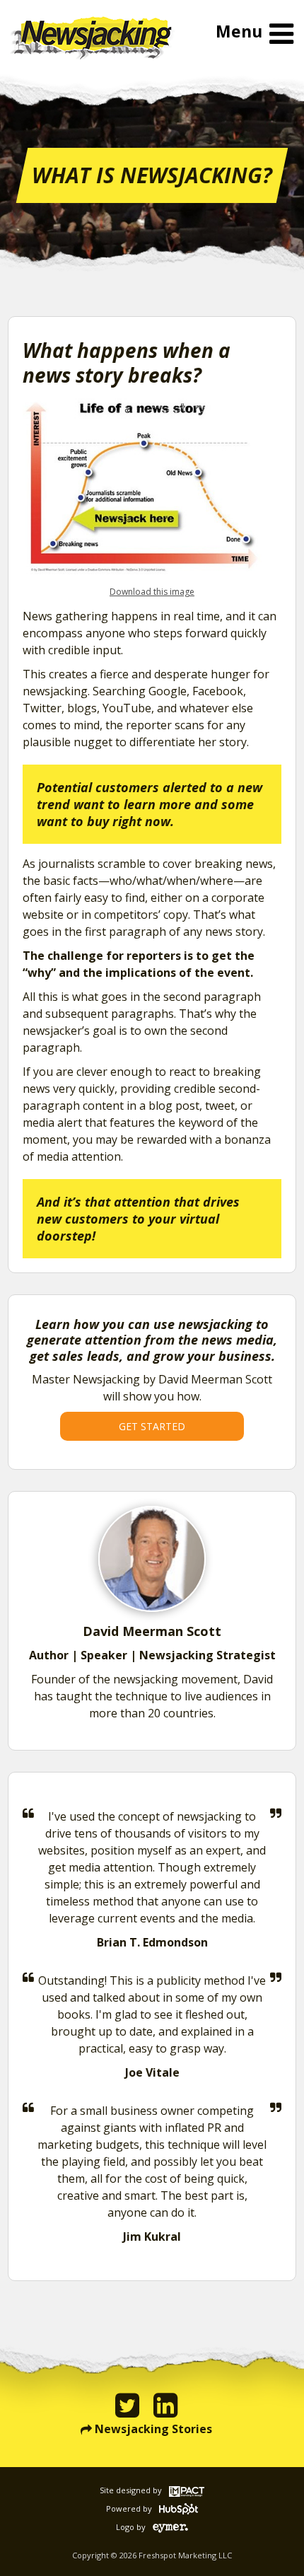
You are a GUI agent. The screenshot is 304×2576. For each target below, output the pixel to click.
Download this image (152, 592)
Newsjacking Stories (153, 2429)
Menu (239, 31)
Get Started (152, 1426)
